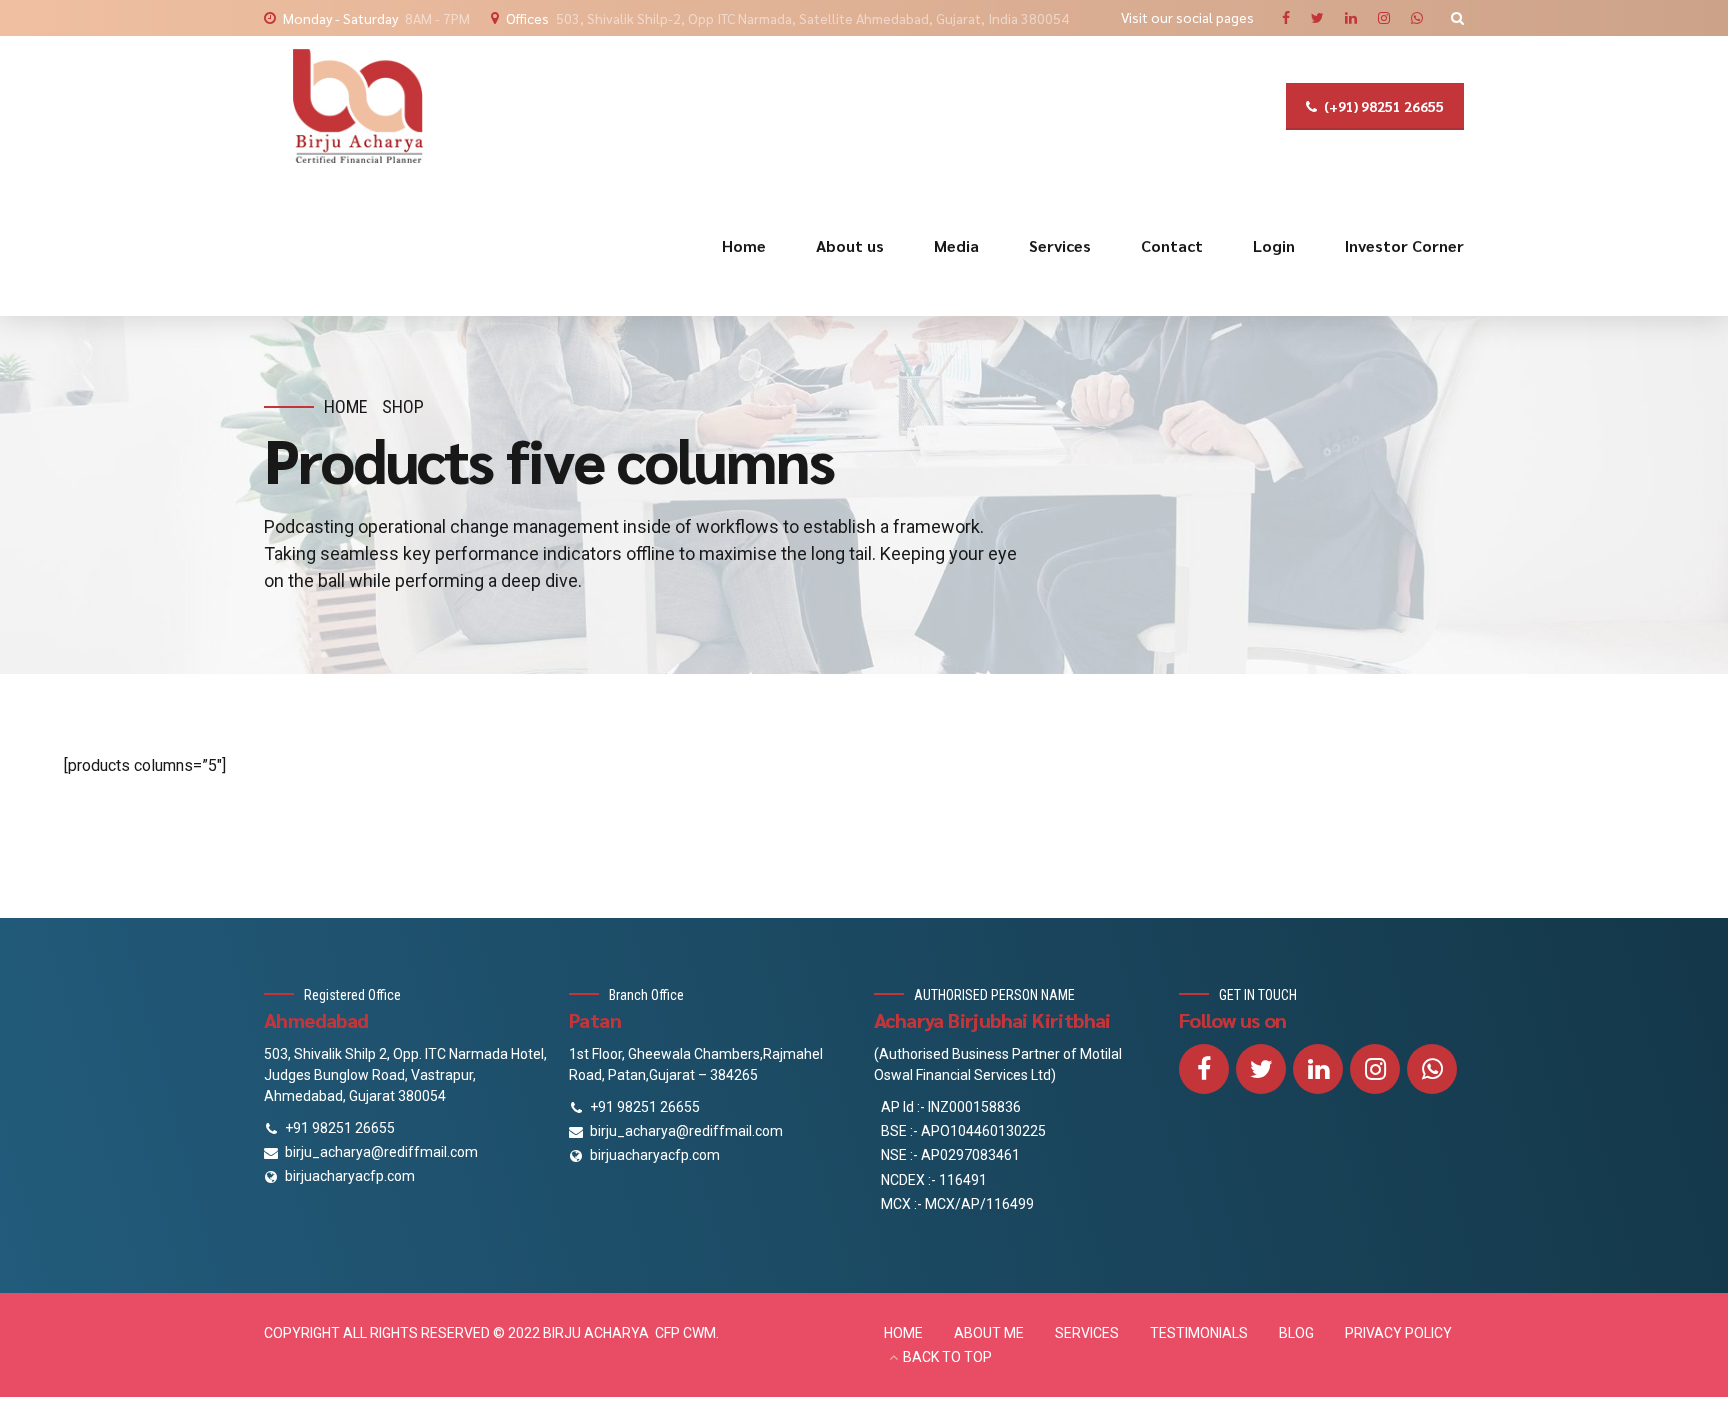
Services (1060, 245)
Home (744, 245)
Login (1274, 245)
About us (850, 245)
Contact (1172, 245)
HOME (903, 1333)
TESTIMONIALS (1199, 1333)
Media (956, 245)
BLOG (1296, 1333)
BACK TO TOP (947, 1357)
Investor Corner (1404, 245)
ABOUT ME (989, 1333)
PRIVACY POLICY (1398, 1333)
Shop (403, 406)
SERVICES (1087, 1333)
